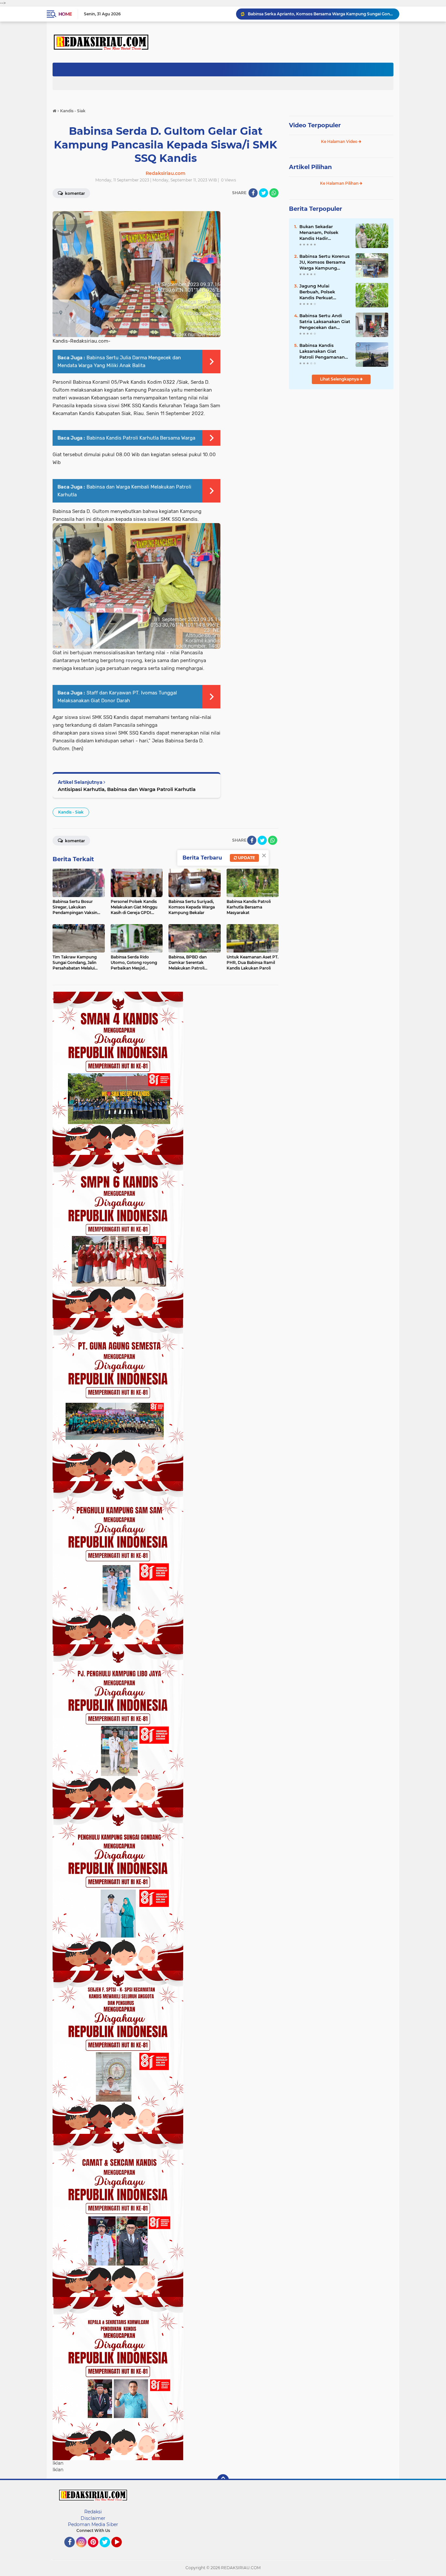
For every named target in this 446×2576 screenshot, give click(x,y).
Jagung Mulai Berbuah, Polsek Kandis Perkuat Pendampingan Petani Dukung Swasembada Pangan (324, 292)
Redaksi (93, 2512)
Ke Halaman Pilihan (340, 183)
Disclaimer (93, 2518)
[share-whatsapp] (274, 193)
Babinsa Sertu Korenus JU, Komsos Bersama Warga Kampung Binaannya (325, 262)
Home (65, 14)
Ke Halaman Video (340, 141)
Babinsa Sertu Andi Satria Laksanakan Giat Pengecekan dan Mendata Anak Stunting (325, 322)
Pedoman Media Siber (93, 2524)
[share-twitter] (263, 193)
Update (246, 858)
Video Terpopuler (315, 125)
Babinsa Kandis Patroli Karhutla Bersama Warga (141, 438)
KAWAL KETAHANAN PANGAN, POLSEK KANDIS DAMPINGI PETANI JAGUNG (321, 14)
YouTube (121, 2550)
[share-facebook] (253, 193)
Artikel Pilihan (310, 167)
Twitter (108, 2550)
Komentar (74, 193)
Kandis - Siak (71, 812)
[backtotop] (223, 2480)
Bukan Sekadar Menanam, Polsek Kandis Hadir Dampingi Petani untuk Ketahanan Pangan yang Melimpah (319, 233)
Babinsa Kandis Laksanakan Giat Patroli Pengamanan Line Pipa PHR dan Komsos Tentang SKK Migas (323, 351)
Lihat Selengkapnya (340, 379)
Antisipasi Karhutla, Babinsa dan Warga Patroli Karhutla (127, 789)
